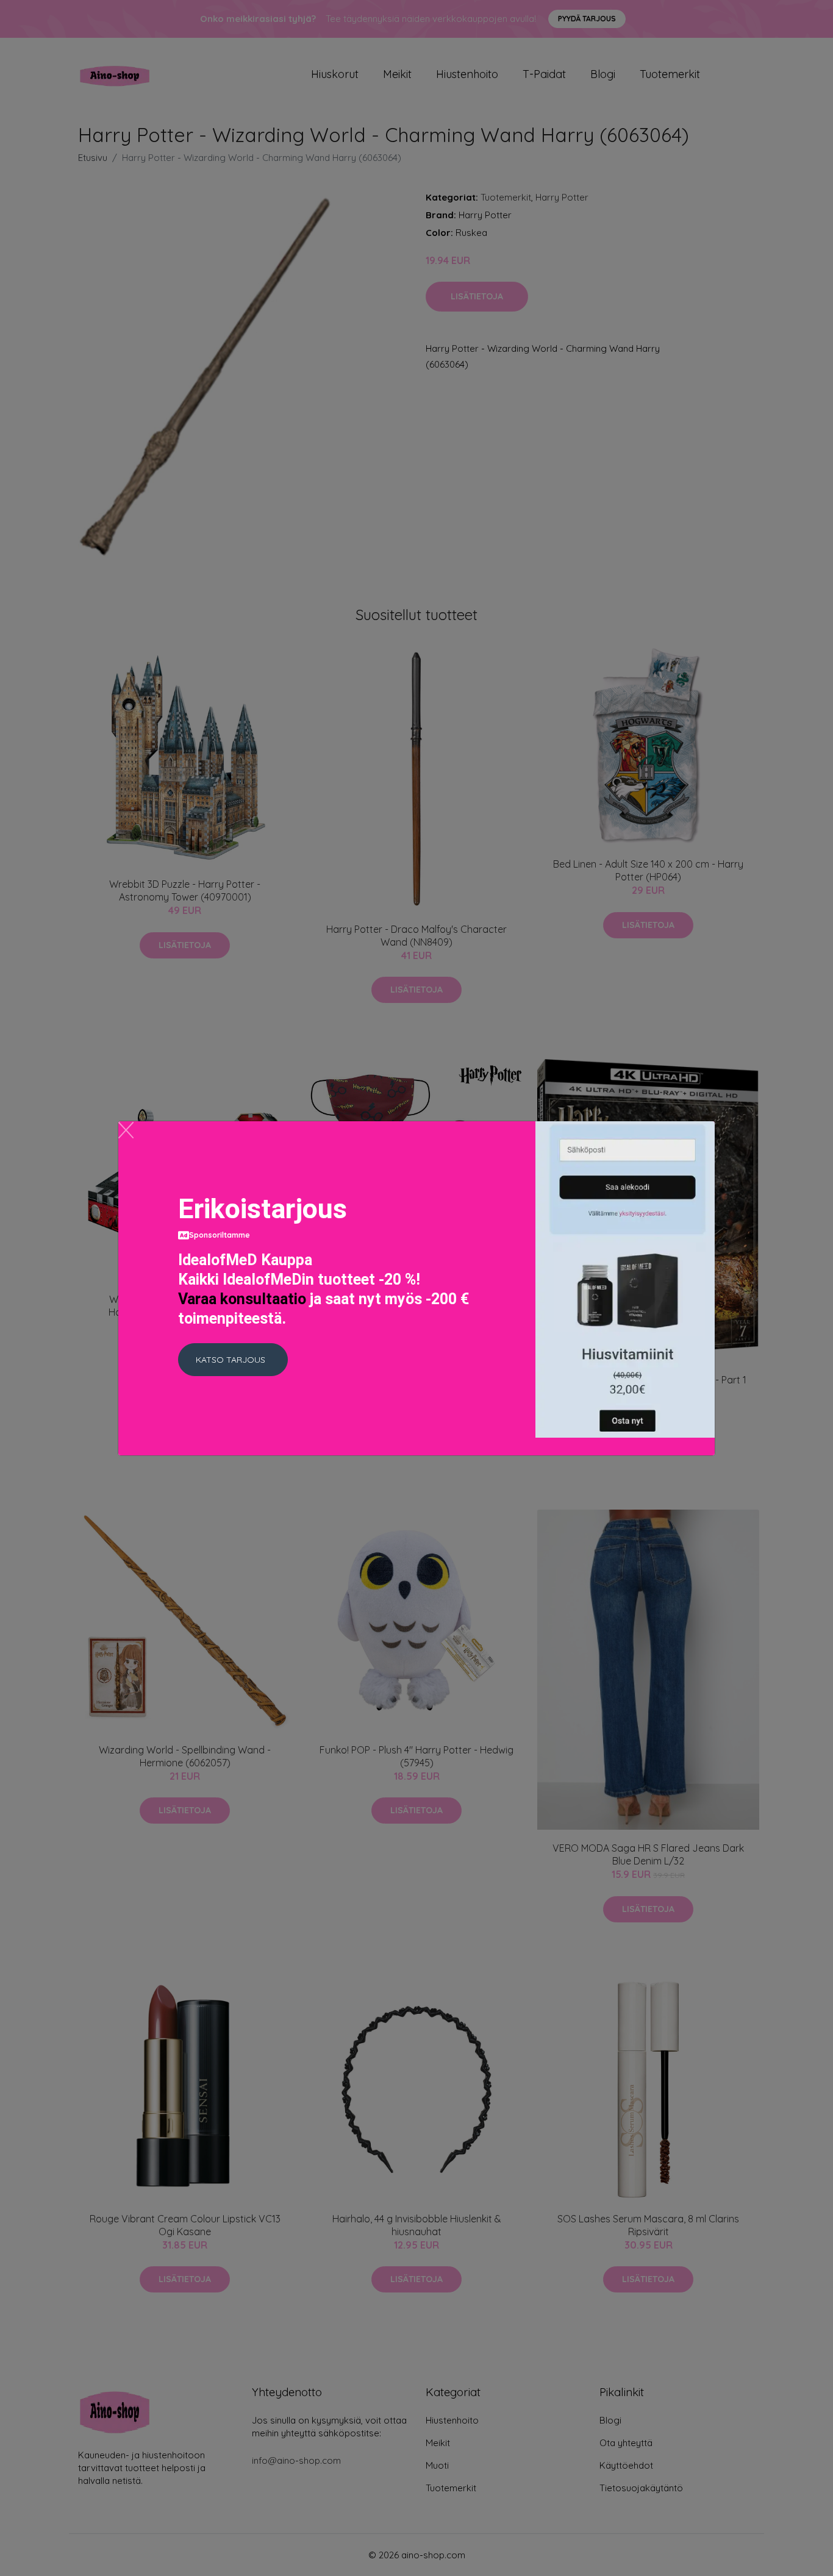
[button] (233, 1360)
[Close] (126, 1130)
